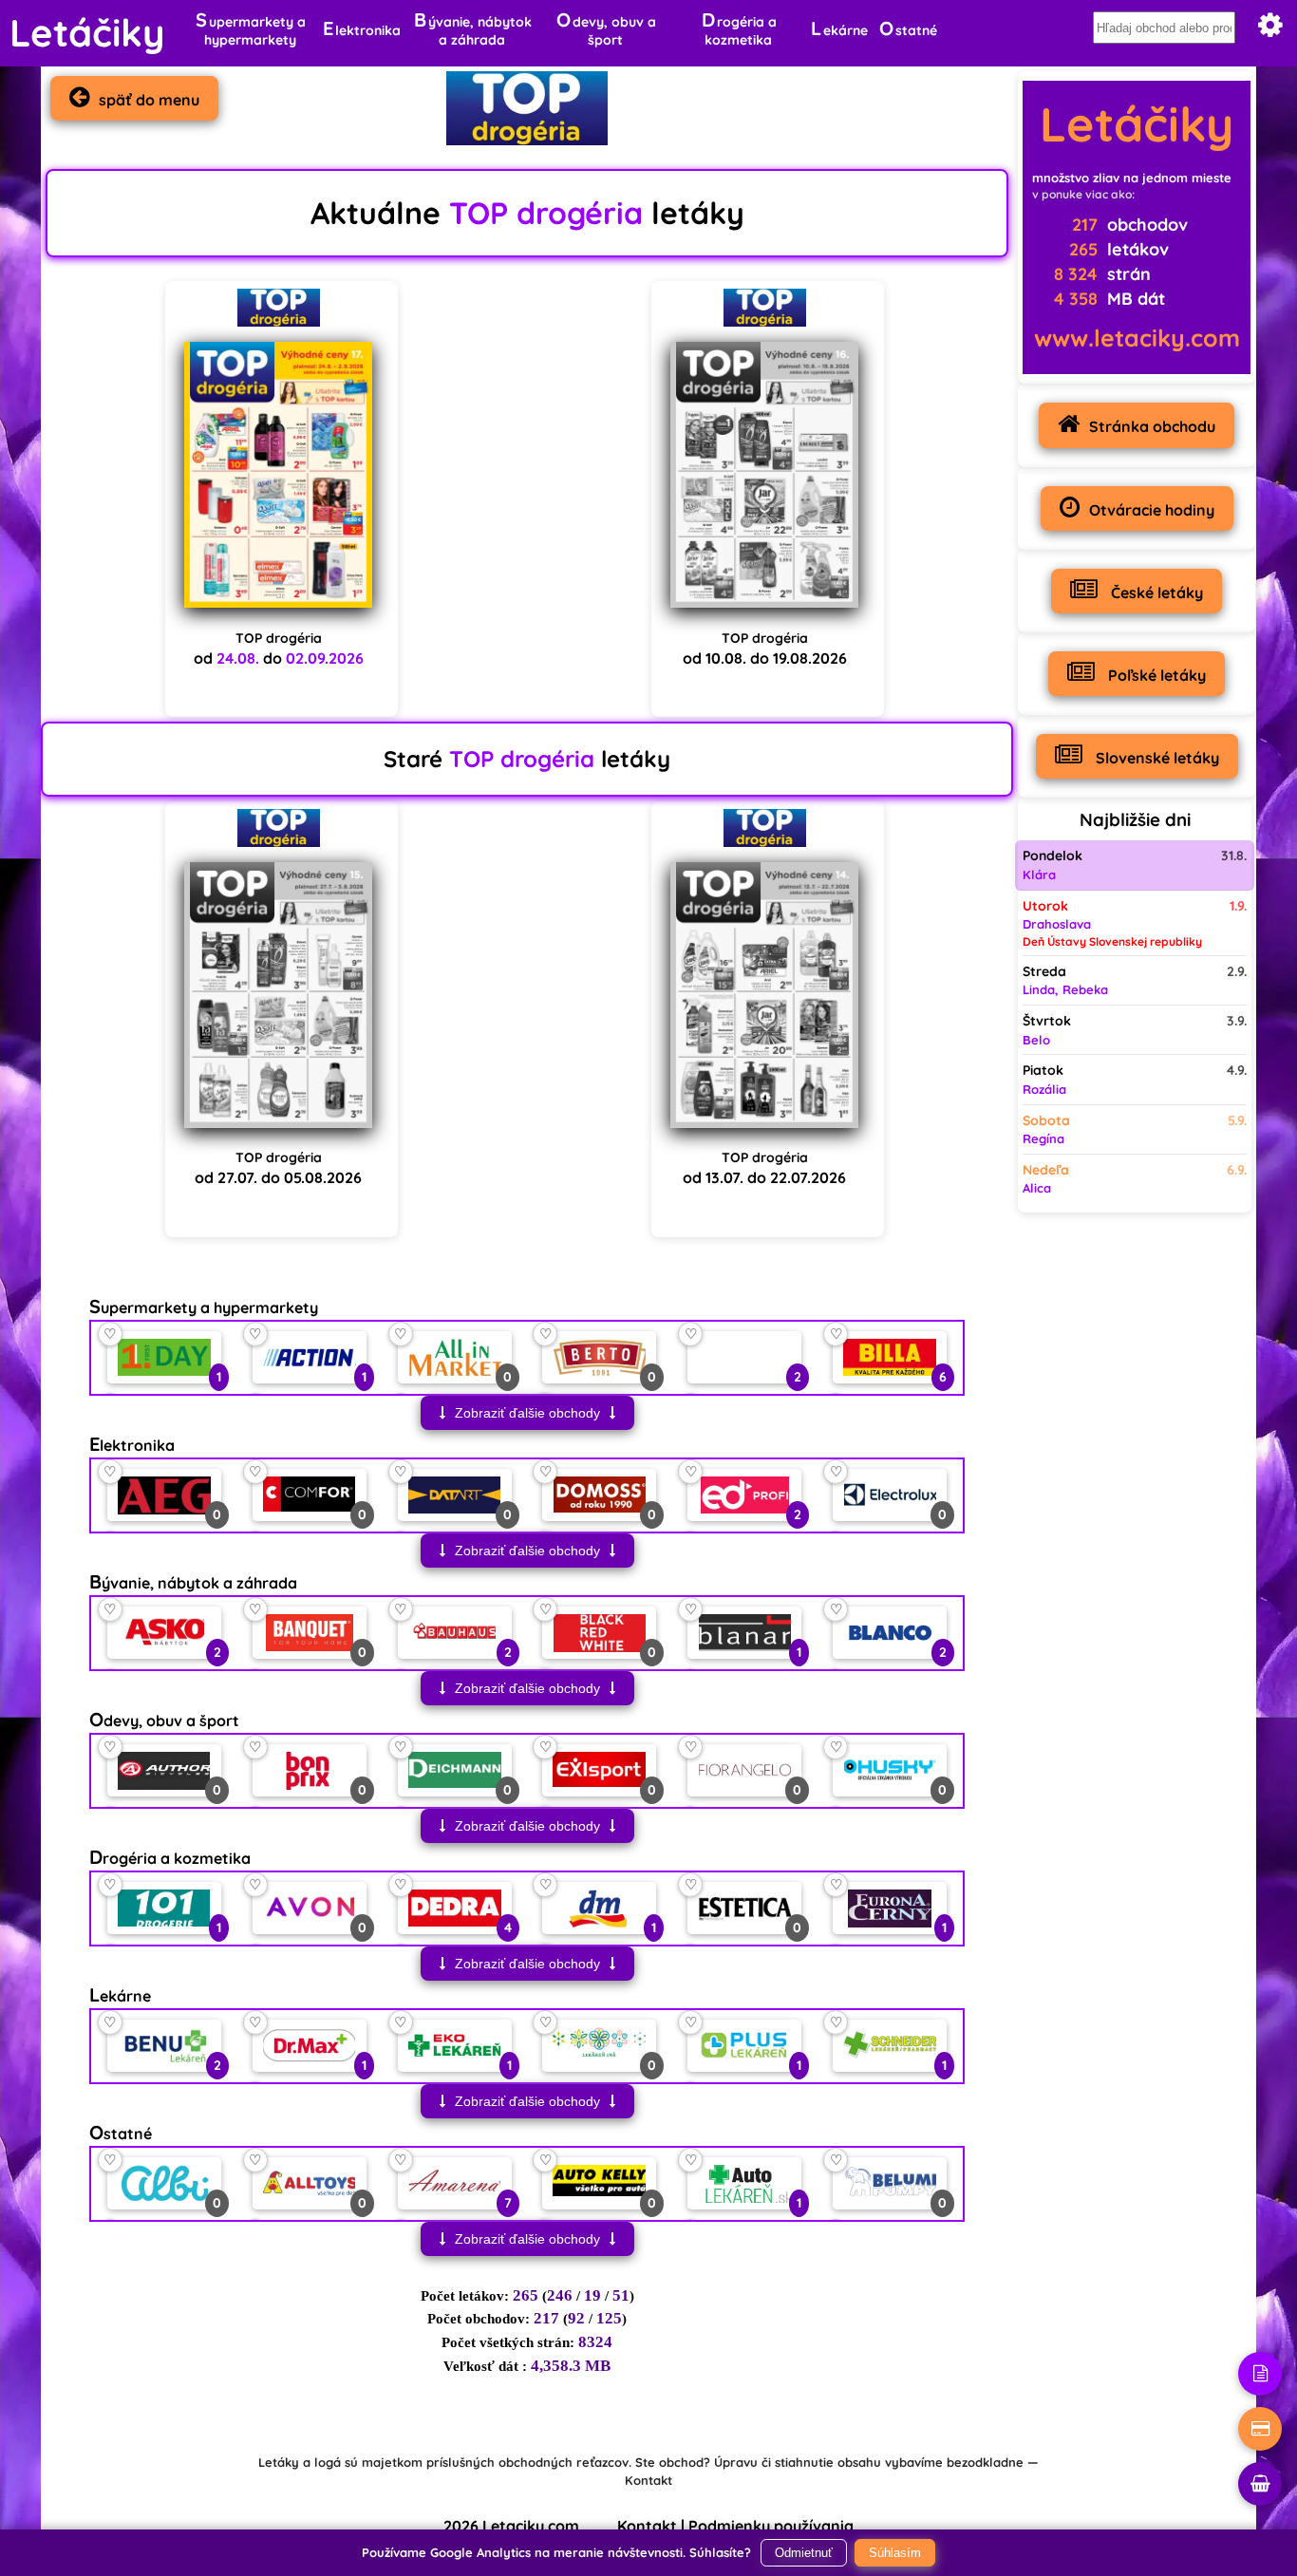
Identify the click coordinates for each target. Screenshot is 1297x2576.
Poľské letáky (1155, 675)
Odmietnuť (804, 2553)
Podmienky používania (771, 2526)
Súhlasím (895, 2553)
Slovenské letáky (1156, 758)
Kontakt (648, 2480)
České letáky (1155, 592)
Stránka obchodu (1152, 426)
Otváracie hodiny (1152, 510)
